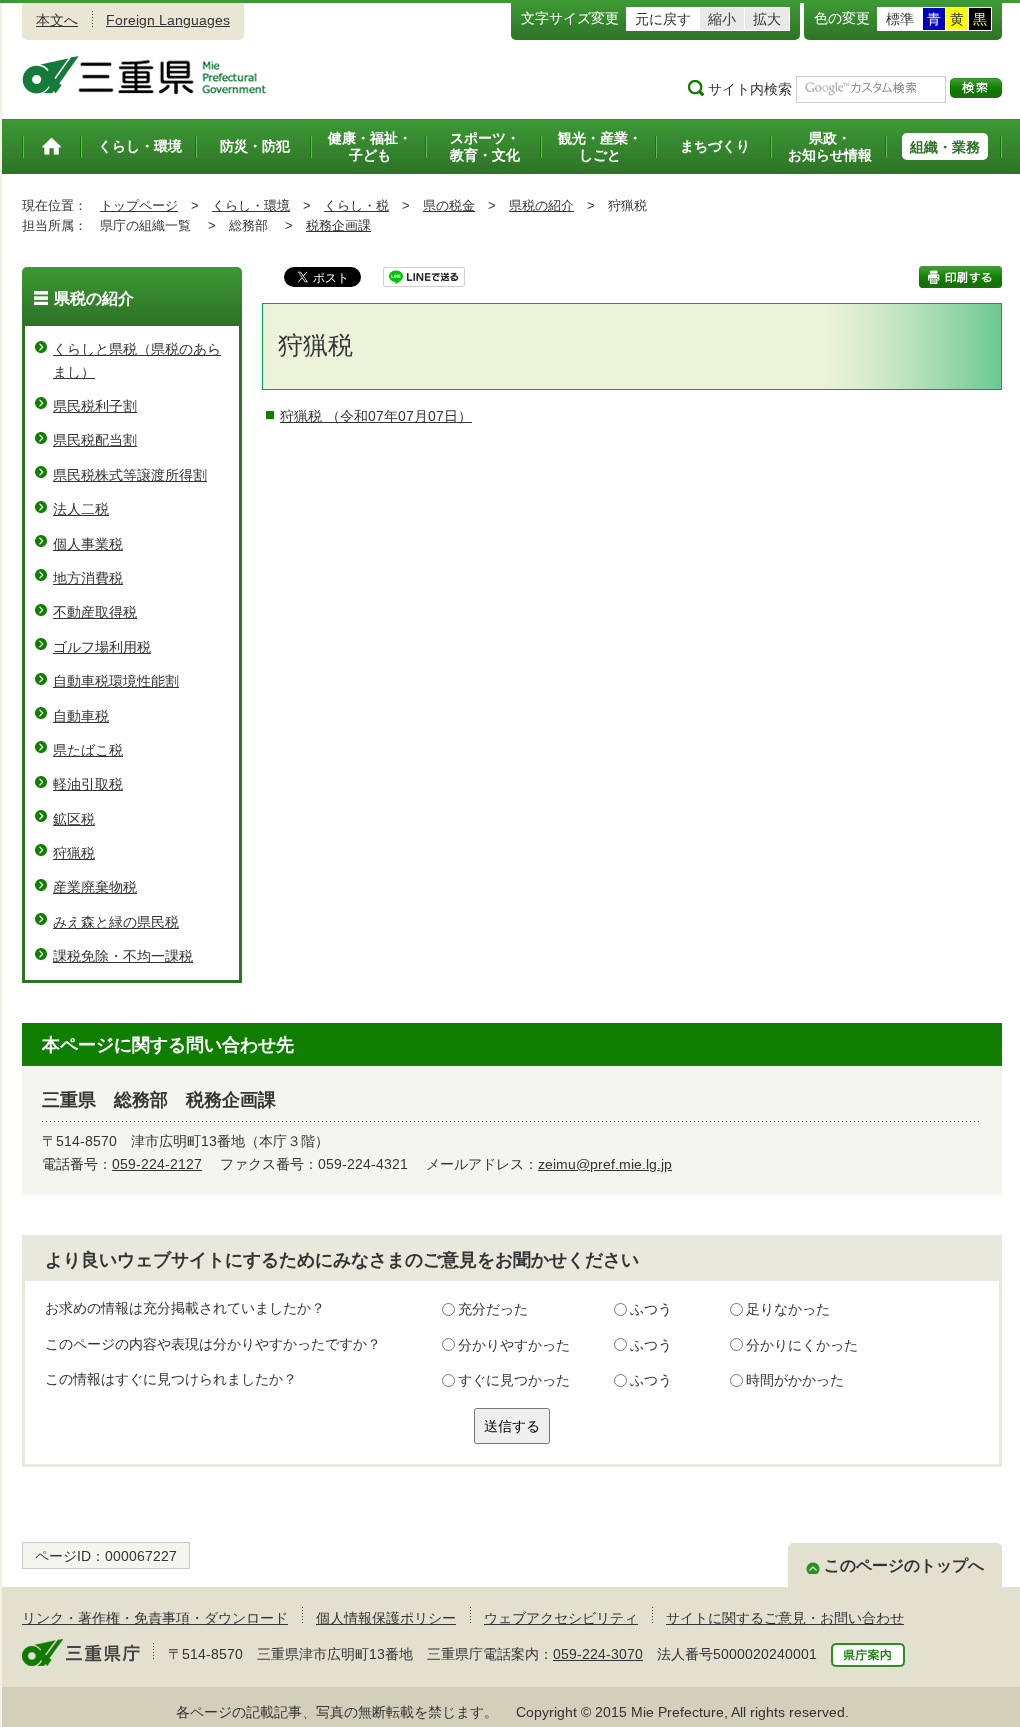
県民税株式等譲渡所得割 (130, 475)
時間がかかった (795, 1380)
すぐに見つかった (514, 1380)
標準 (900, 19)
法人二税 (81, 509)
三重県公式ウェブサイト (144, 75)
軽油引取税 (88, 784)
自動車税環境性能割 (116, 681)
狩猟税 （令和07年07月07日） (376, 416)
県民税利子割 (95, 406)
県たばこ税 (88, 750)
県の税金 (449, 205)
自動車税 (81, 716)
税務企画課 (338, 225)
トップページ (139, 205)
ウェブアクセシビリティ (561, 1618)
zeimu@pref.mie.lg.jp (605, 1164)
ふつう (651, 1309)
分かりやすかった (514, 1345)
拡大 (767, 19)
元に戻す (663, 19)
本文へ (57, 20)
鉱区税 (74, 819)
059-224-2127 (157, 1164)
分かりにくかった (802, 1345)
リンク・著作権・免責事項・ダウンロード (155, 1618)
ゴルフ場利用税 (102, 647)
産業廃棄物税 (95, 887)
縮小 (722, 19)
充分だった (493, 1309)
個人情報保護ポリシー (386, 1618)
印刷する (960, 277)
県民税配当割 (95, 440)
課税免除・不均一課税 (123, 956)
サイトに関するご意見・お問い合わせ (785, 1618)
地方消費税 (88, 578)
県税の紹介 (541, 205)
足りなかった (788, 1309)
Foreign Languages (168, 20)
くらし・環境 (251, 205)
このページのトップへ (904, 1565)
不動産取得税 (95, 612)
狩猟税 (74, 853)
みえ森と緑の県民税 (116, 922)
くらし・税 (356, 205)
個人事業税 (88, 544)
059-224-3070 (598, 1654)
